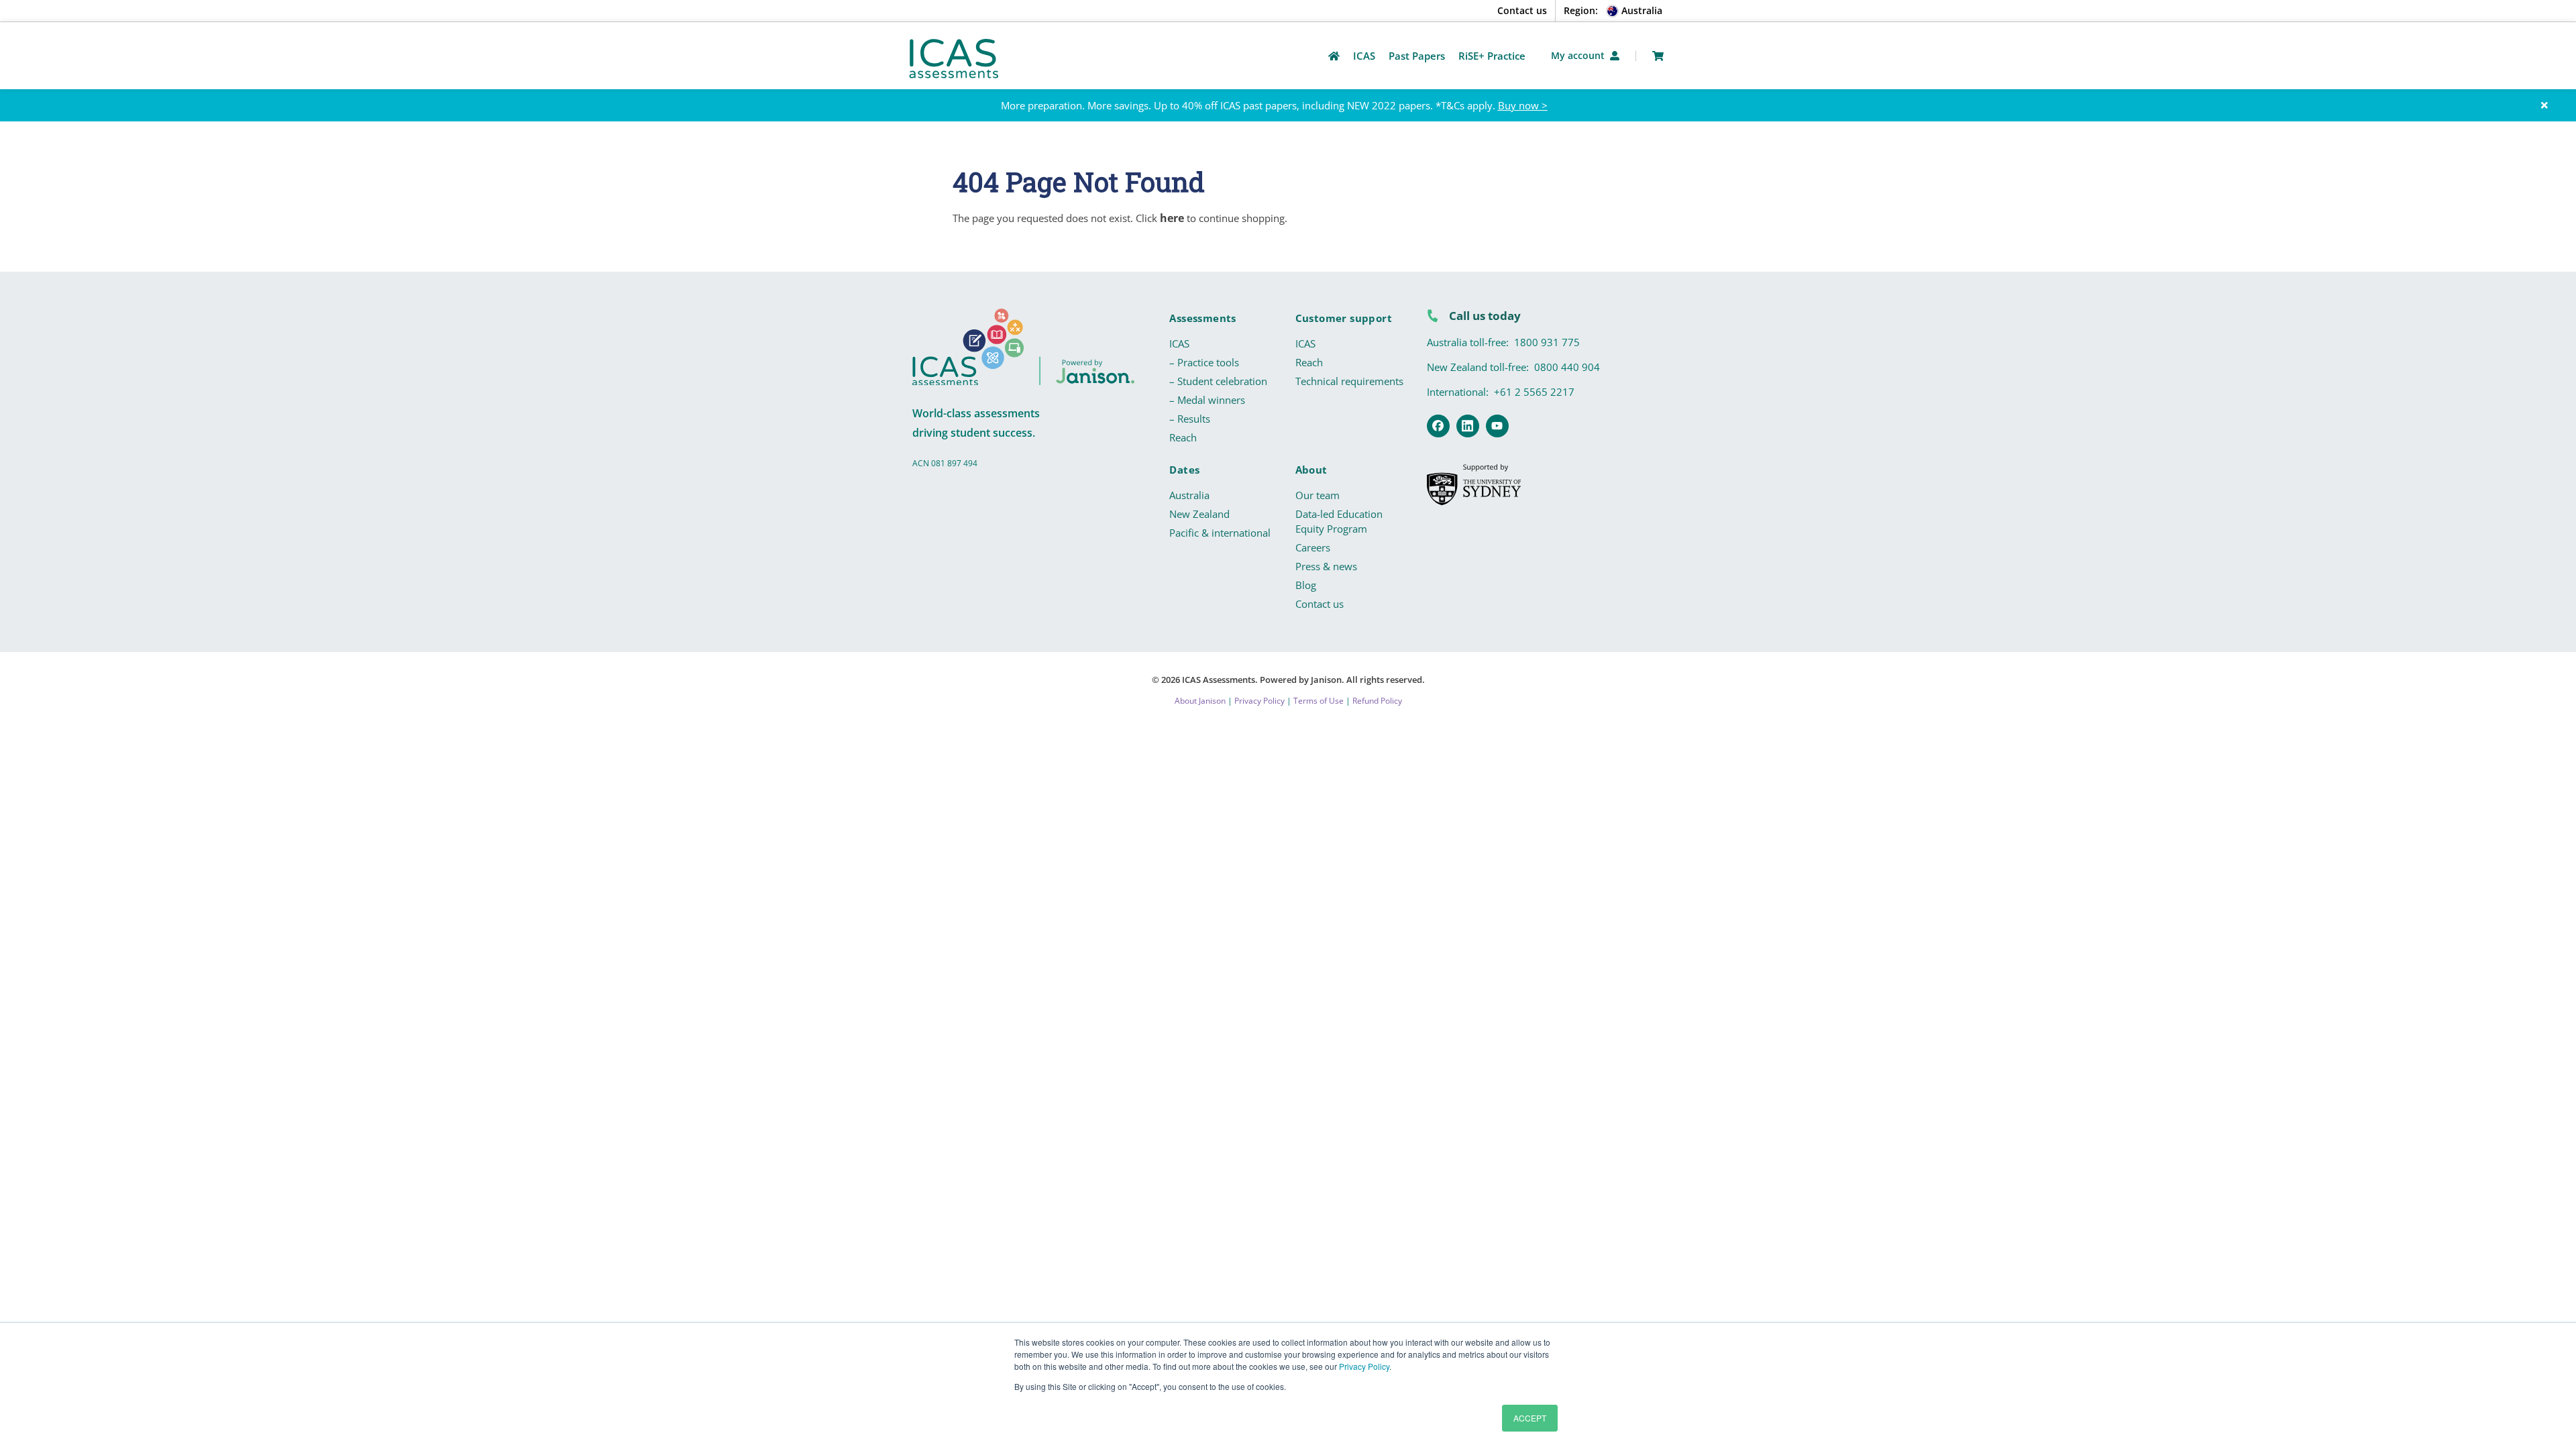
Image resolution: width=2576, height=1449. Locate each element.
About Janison (1200, 701)
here (1172, 218)
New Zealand (1199, 514)
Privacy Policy (1364, 1366)
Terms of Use (1319, 701)
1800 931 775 (1547, 342)
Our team (1318, 495)
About (1311, 470)
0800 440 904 (1567, 367)
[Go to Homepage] (1334, 56)
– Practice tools (1204, 362)
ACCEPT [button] (1530, 1418)
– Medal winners (1207, 400)
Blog (1306, 585)
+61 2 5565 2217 (1534, 392)
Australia (1189, 495)
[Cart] (1658, 56)
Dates (1184, 470)
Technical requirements (1349, 381)
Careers (1313, 547)
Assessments (1202, 318)
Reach (1183, 437)
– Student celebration (1218, 381)
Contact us (1522, 10)
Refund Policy (1377, 701)
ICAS (1179, 343)
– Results (1190, 419)
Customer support (1344, 318)
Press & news (1326, 566)
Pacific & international (1220, 533)
